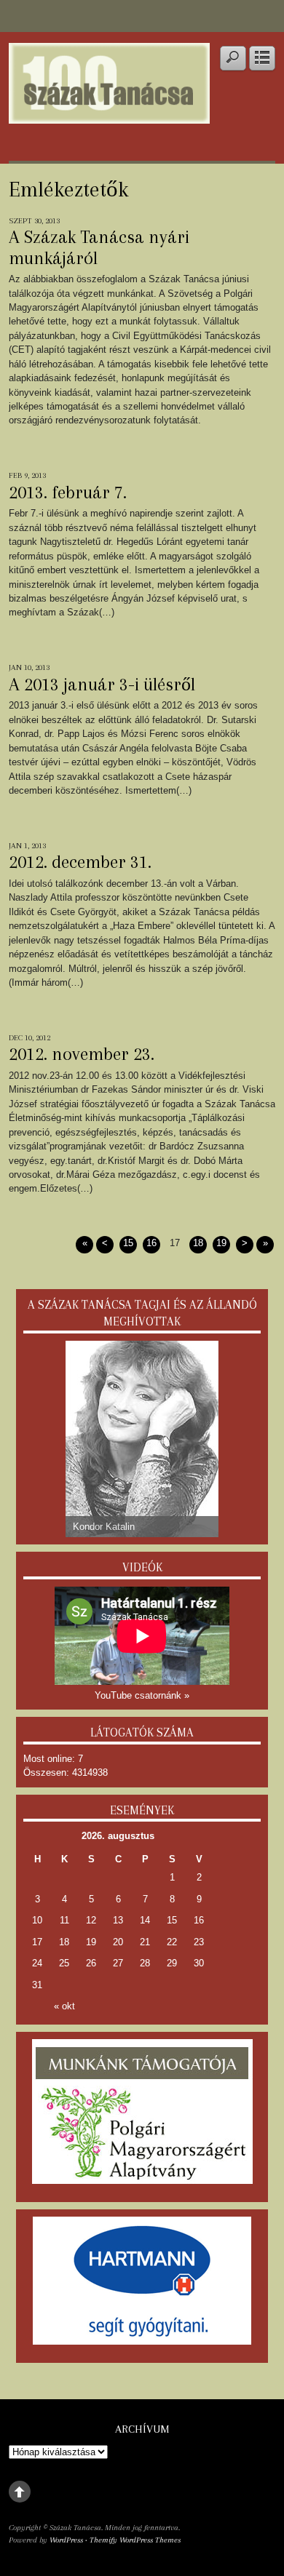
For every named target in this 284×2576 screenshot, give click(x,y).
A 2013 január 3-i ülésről (102, 685)
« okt (64, 2006)
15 (128, 1243)
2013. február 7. (68, 493)
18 (198, 1243)
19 (221, 1243)
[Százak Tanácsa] (110, 114)
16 (151, 1243)
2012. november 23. (82, 1054)
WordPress (66, 2540)
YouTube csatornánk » (142, 1695)
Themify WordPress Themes (135, 2540)
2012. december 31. (80, 862)
